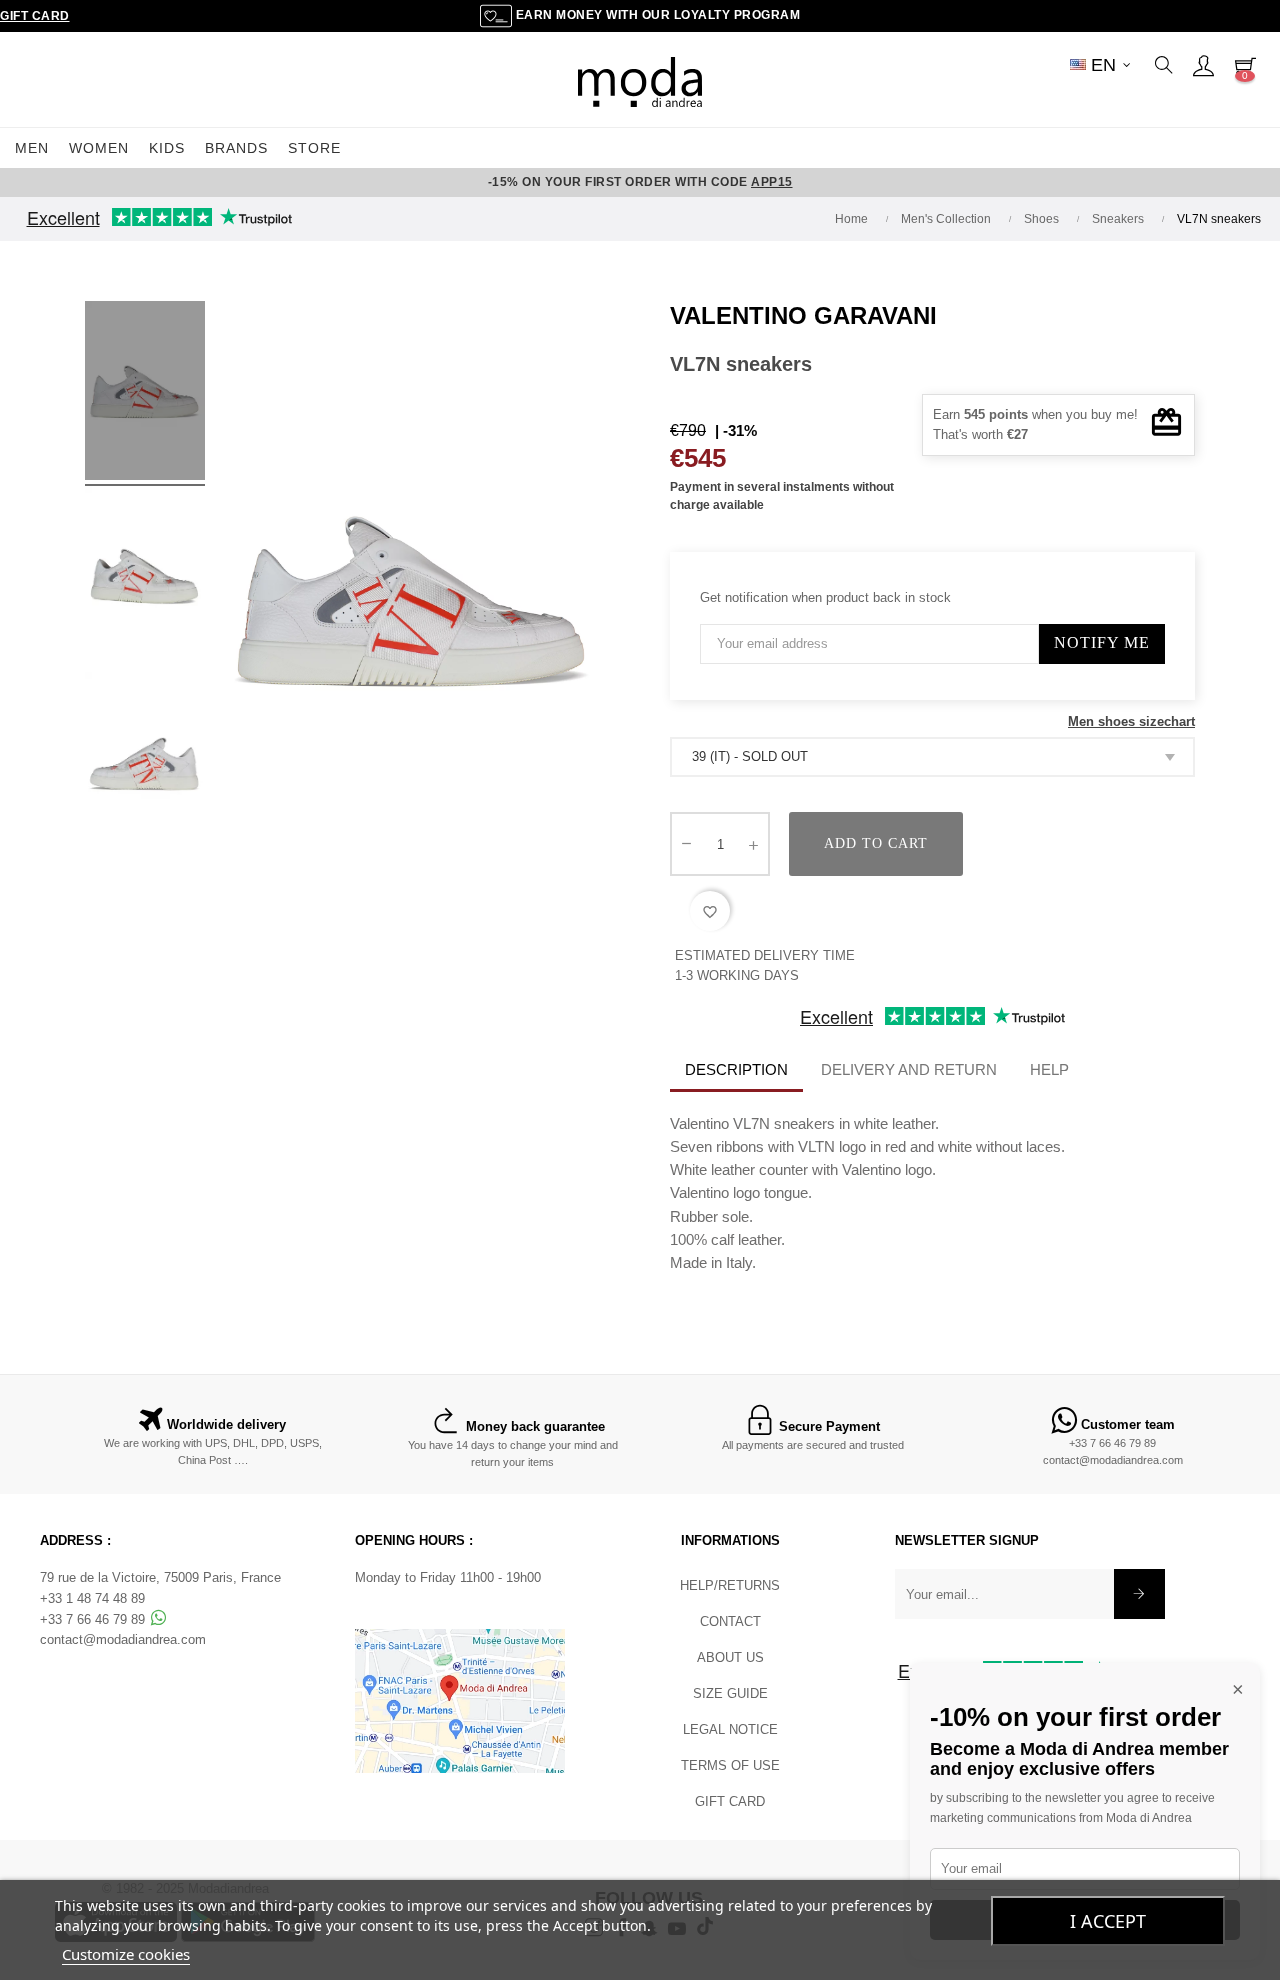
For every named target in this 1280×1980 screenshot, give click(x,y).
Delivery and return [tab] (909, 1069)
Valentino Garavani (803, 315)
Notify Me (1102, 642)
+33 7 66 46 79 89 (1112, 1443)
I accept (1108, 1921)
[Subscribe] (1139, 1594)
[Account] (1203, 65)
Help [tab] (1049, 1069)
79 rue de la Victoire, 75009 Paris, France (160, 1577)
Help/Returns (730, 1585)
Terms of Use (730, 1765)
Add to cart (876, 843)
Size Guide (730, 1693)
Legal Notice (730, 1729)
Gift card (730, 1801)
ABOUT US (730, 1657)
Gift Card (35, 16)
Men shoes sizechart (1131, 721)
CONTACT (730, 1621)
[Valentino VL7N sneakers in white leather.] (145, 394)
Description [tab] (736, 1069)
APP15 (772, 182)
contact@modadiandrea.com (1113, 1460)
